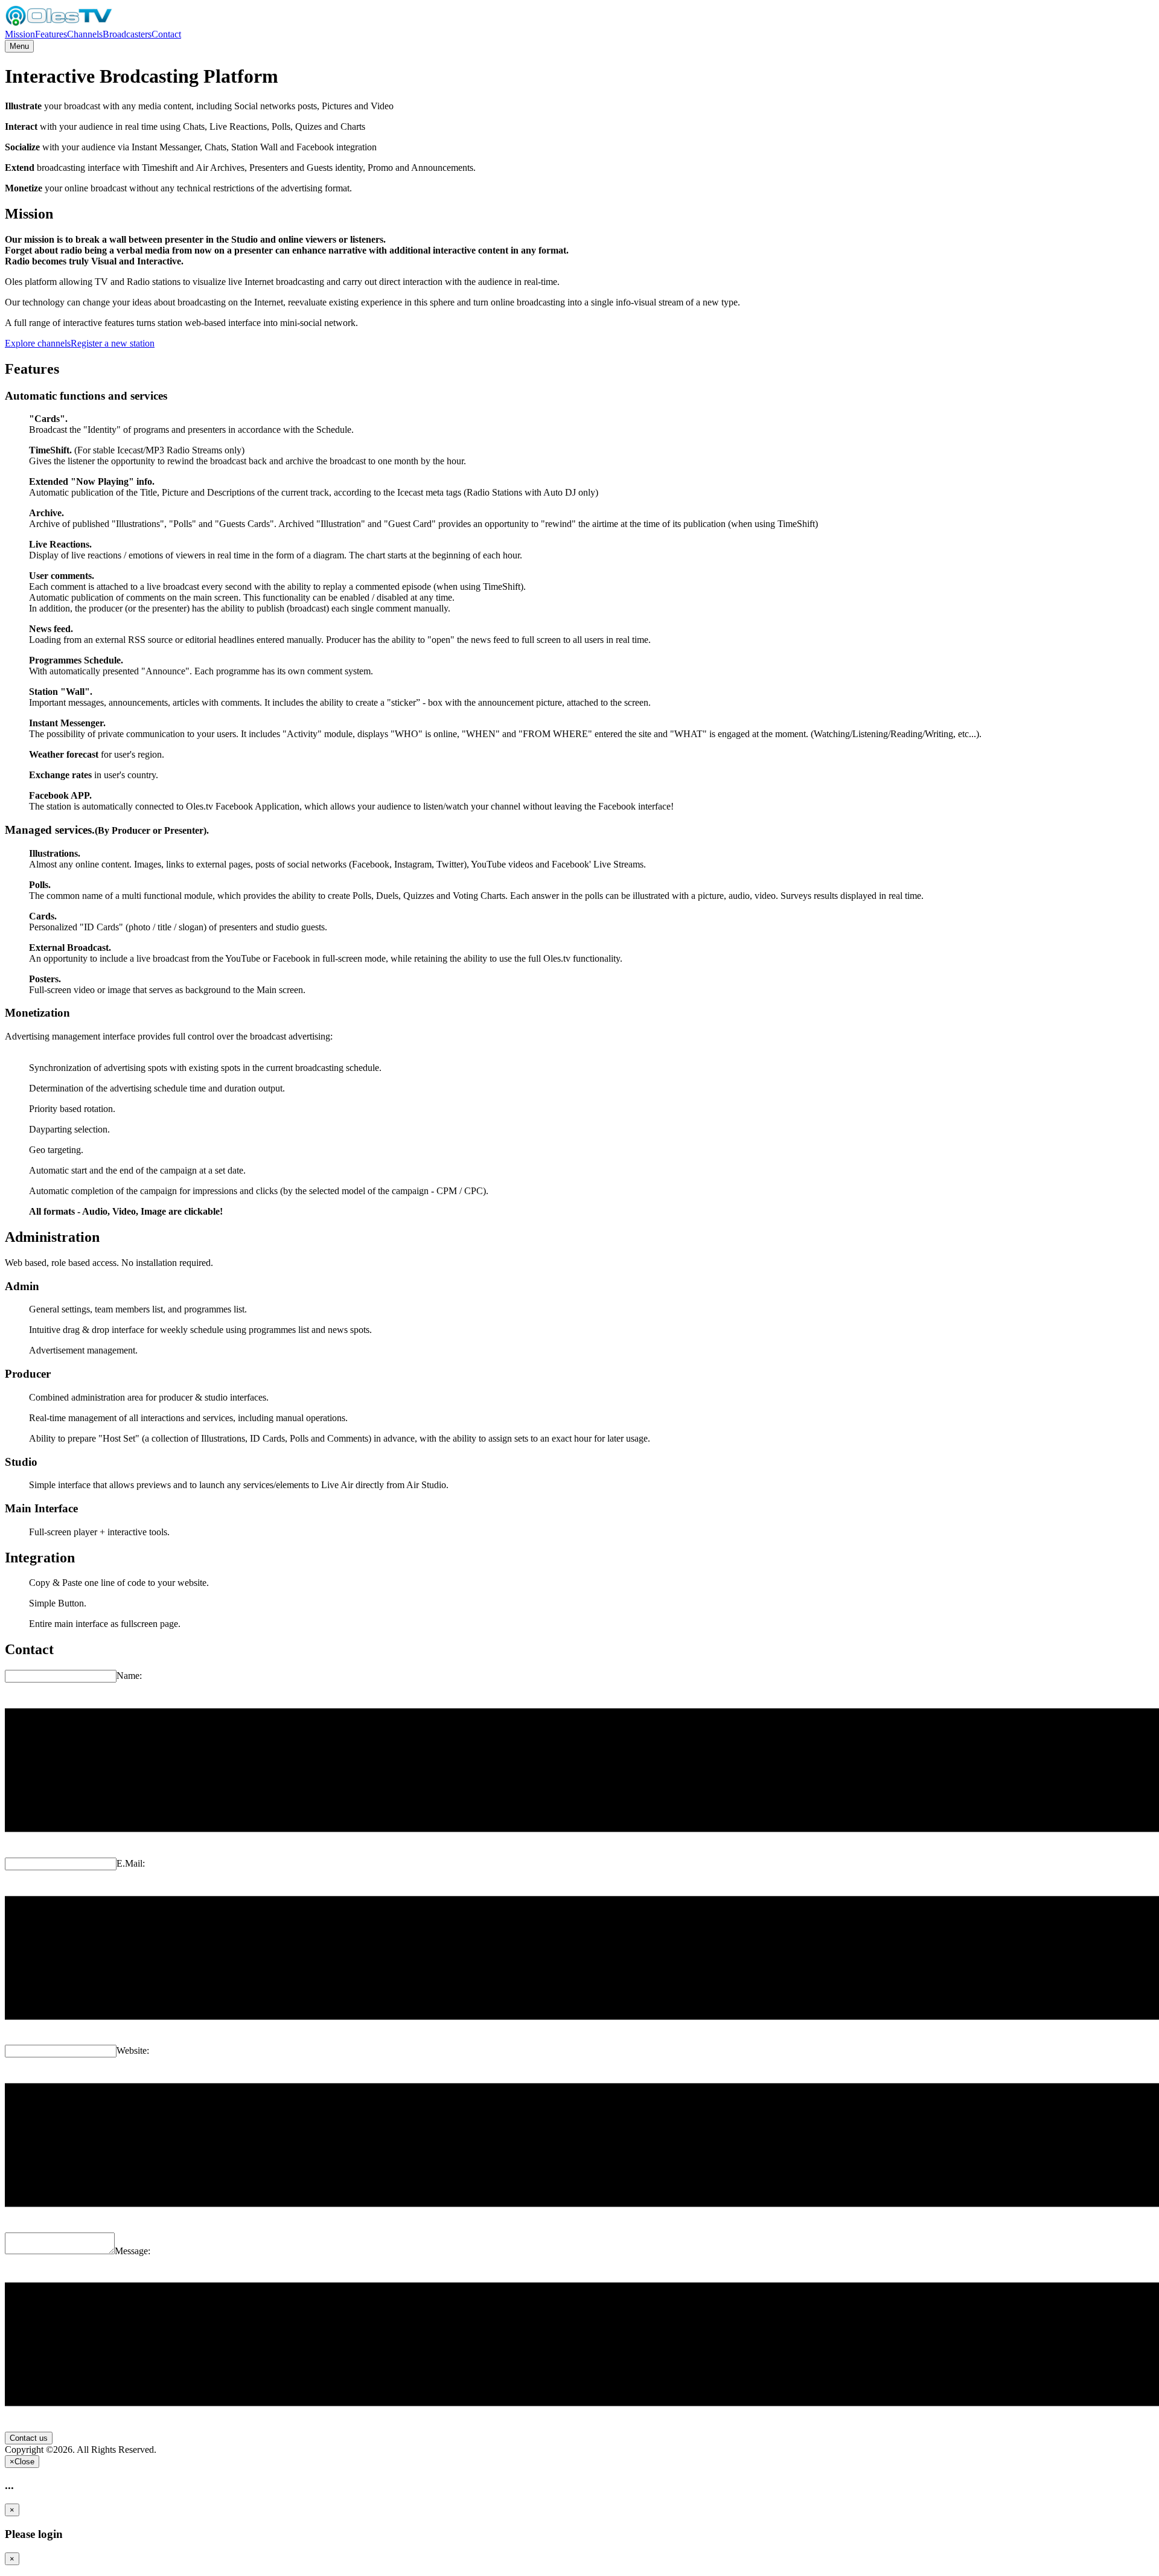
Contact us (29, 2438)
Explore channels (38, 343)
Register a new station (113, 343)
